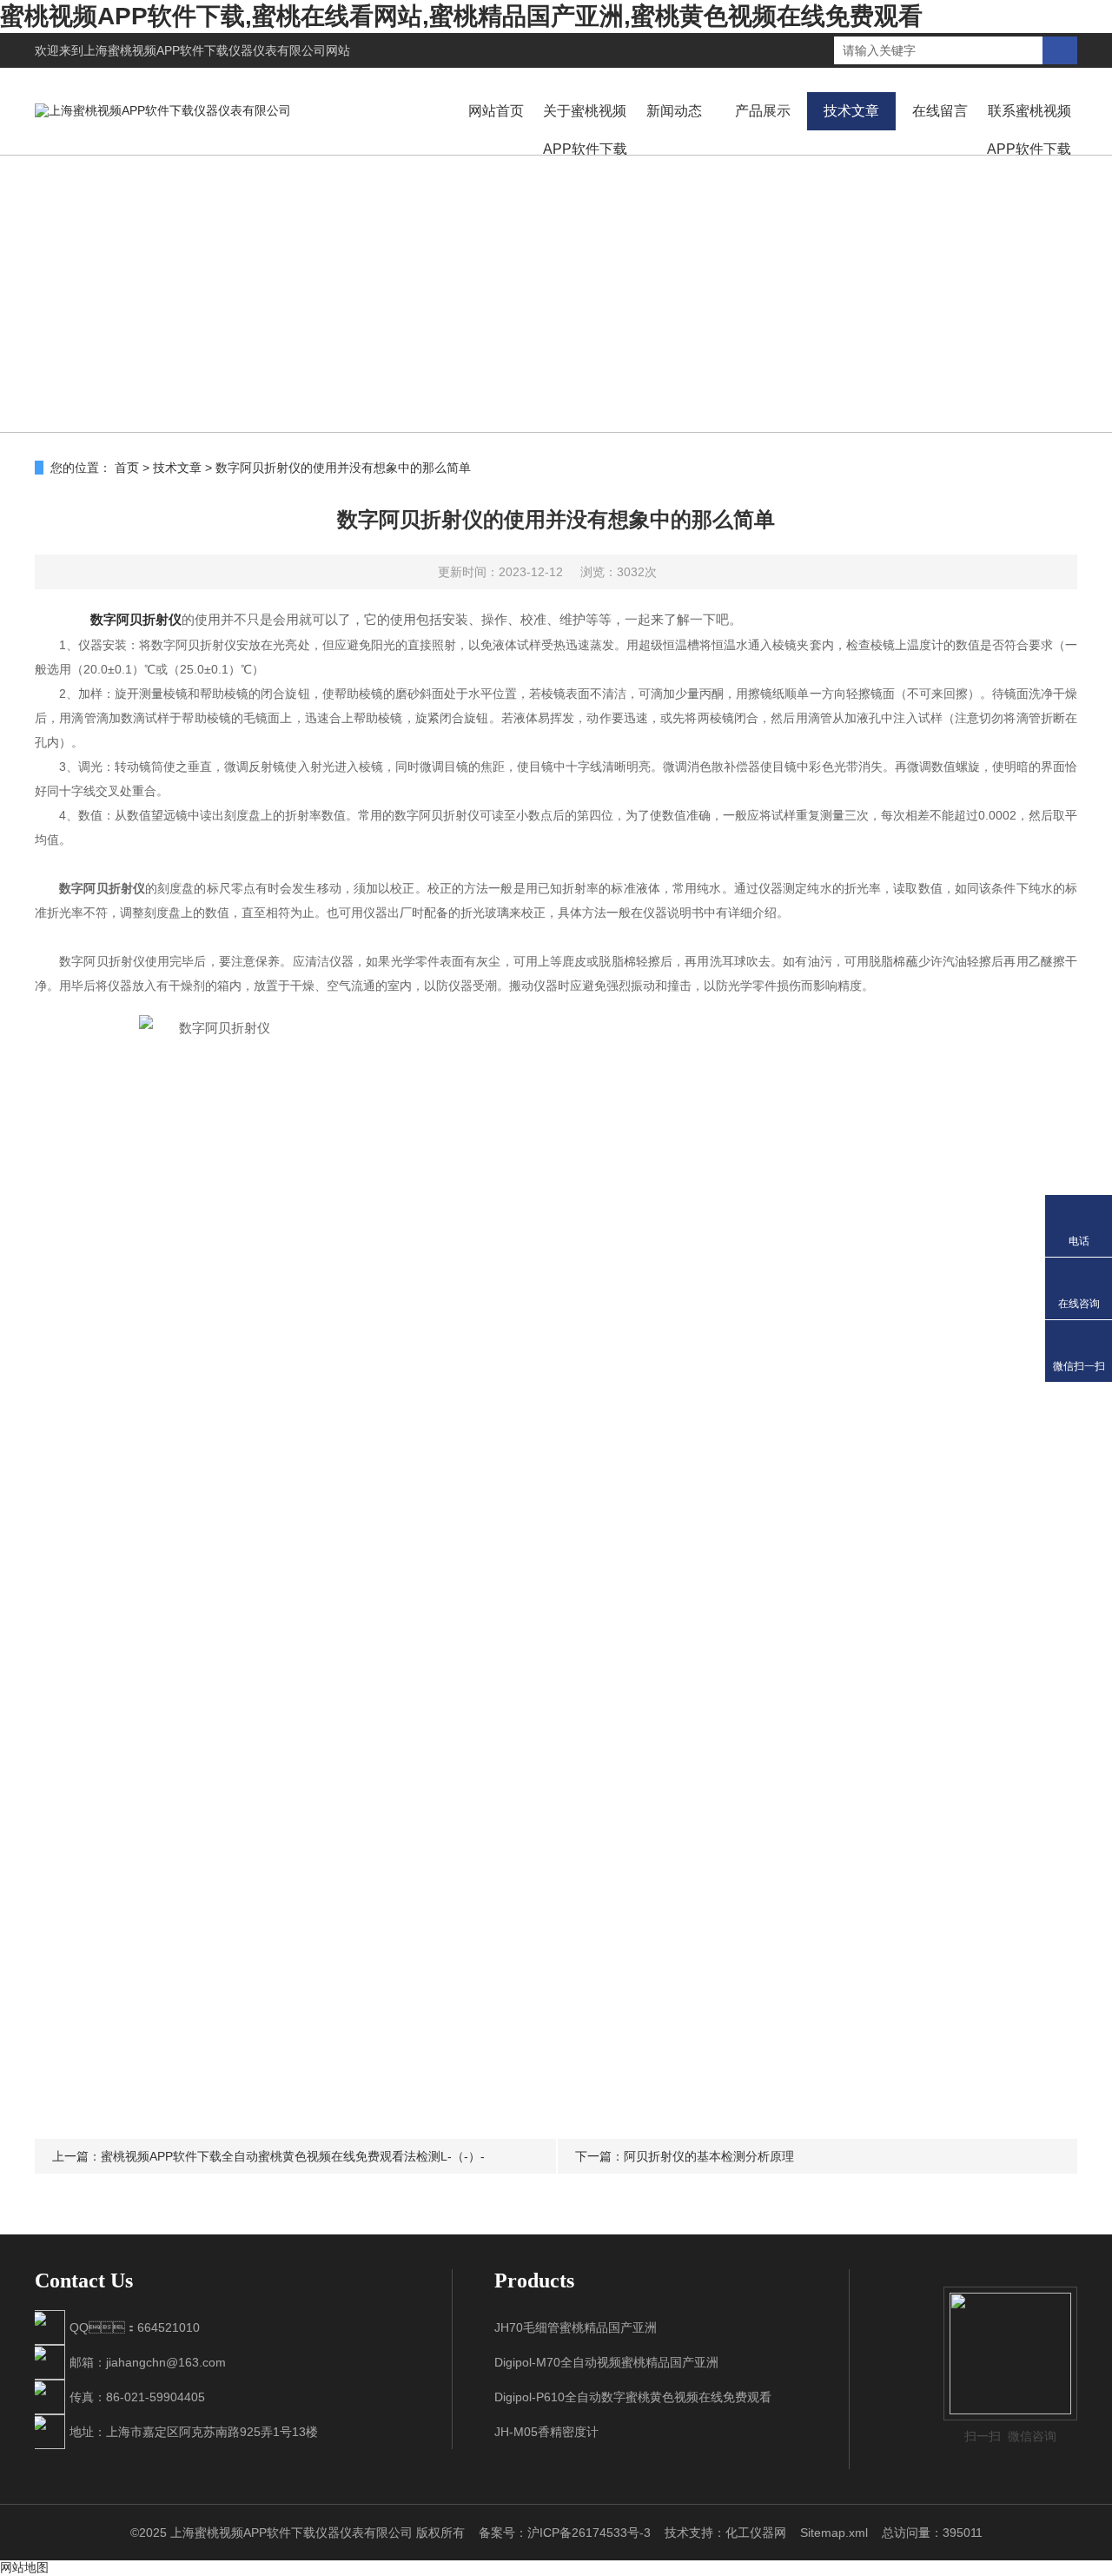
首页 (127, 468)
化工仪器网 (756, 2533)
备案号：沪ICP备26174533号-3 (565, 2533)
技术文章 (851, 111)
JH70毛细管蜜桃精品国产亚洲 (576, 2327)
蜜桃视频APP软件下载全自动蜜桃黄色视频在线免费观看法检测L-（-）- (293, 2156)
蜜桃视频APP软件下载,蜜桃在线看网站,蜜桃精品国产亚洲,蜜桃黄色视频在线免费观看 (461, 16)
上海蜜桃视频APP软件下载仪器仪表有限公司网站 (217, 50)
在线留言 (940, 111)
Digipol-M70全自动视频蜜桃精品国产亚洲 (606, 2362)
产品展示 (763, 111)
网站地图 (24, 2567)
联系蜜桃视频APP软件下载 (1029, 130)
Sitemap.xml (834, 2533)
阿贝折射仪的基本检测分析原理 (709, 2156)
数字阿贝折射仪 (136, 619)
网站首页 (496, 111)
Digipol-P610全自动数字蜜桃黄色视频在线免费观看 (633, 2397)
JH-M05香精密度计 (546, 2432)
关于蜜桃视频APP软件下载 (585, 130)
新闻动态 (674, 111)
